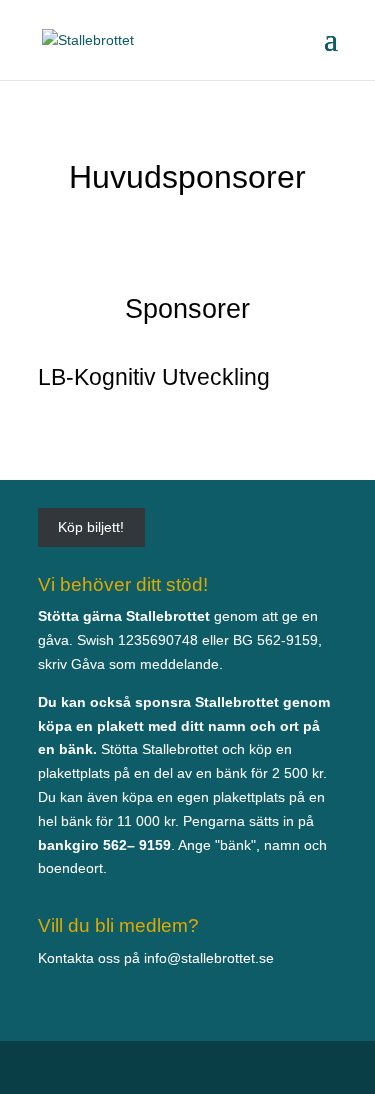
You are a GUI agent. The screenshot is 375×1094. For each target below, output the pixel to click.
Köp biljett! (91, 527)
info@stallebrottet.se (209, 958)
